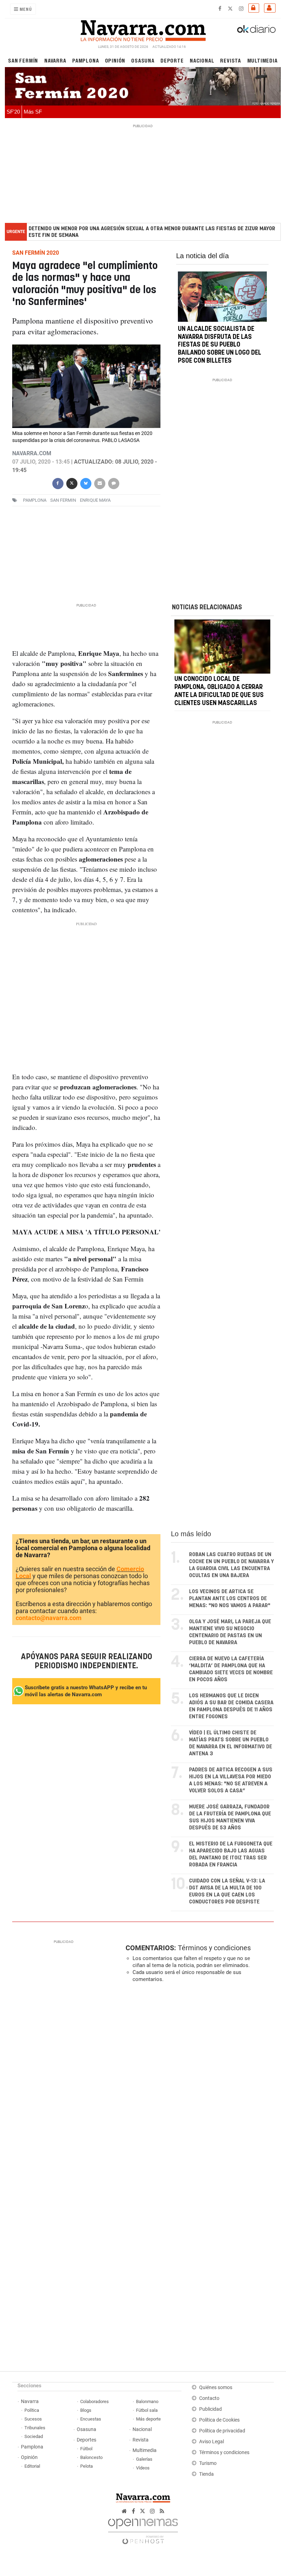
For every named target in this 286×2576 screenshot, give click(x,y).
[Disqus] (198, 2084)
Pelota (86, 2466)
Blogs (86, 2410)
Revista (231, 60)
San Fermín (23, 60)
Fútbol (86, 2449)
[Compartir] (58, 483)
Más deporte (148, 2419)
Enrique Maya (95, 500)
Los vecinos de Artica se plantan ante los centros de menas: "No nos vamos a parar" (230, 1599)
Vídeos (143, 2468)
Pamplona (85, 60)
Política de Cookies (219, 2420)
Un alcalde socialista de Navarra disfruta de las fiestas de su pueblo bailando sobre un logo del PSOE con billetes (220, 345)
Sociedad (34, 2436)
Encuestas (91, 2419)
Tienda (206, 2474)
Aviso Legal (212, 2442)
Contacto (209, 2398)
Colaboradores (95, 2401)
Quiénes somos (216, 2388)
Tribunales (35, 2428)
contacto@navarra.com (49, 1618)
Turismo (208, 2463)
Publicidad (210, 2409)
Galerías (144, 2459)
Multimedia (262, 60)
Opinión (115, 60)
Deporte (172, 60)
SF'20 (13, 112)
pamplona (35, 500)
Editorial (32, 2466)
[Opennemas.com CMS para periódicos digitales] (143, 2529)
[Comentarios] (113, 483)
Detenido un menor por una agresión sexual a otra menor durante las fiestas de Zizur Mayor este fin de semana (152, 232)
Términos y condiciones (214, 1948)
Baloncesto (91, 2457)
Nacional (202, 60)
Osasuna (143, 60)
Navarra (55, 60)
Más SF (33, 112)
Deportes (86, 2440)
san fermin (63, 500)
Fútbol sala (147, 2410)
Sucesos (33, 2419)
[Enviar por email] (99, 483)
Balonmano (147, 2401)
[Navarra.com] (143, 29)
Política (32, 2410)
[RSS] (162, 2511)
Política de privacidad (222, 2431)
